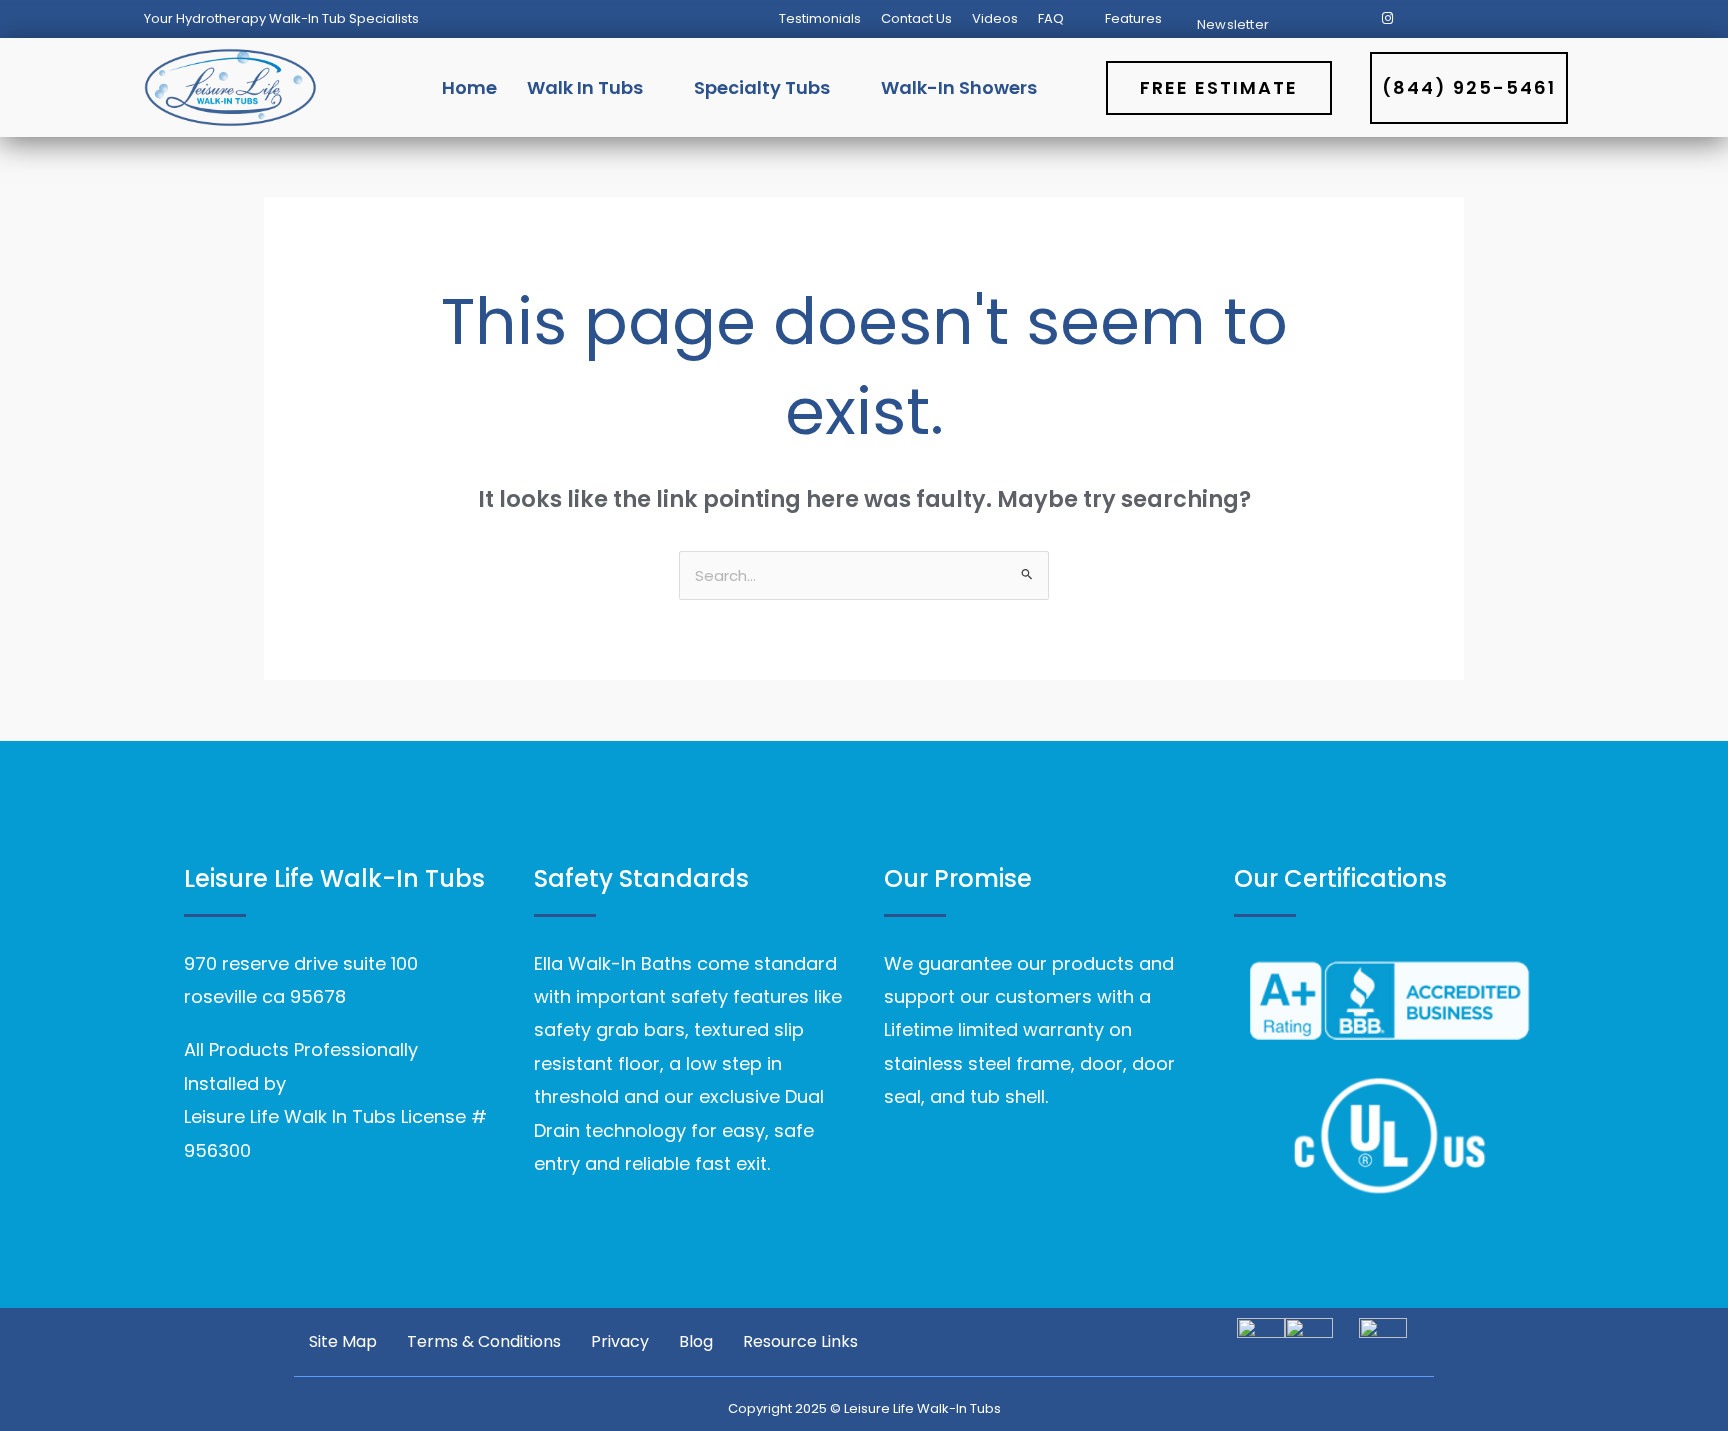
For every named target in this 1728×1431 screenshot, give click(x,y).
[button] (1061, 18)
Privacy (620, 1342)
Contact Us (916, 18)
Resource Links (800, 1342)
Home (469, 87)
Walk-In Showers (959, 87)
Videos (995, 18)
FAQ (1051, 18)
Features (1133, 18)
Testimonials (820, 18)
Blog (696, 1342)
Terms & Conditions (484, 1342)
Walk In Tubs (585, 87)
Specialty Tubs (762, 87)
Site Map (343, 1342)
